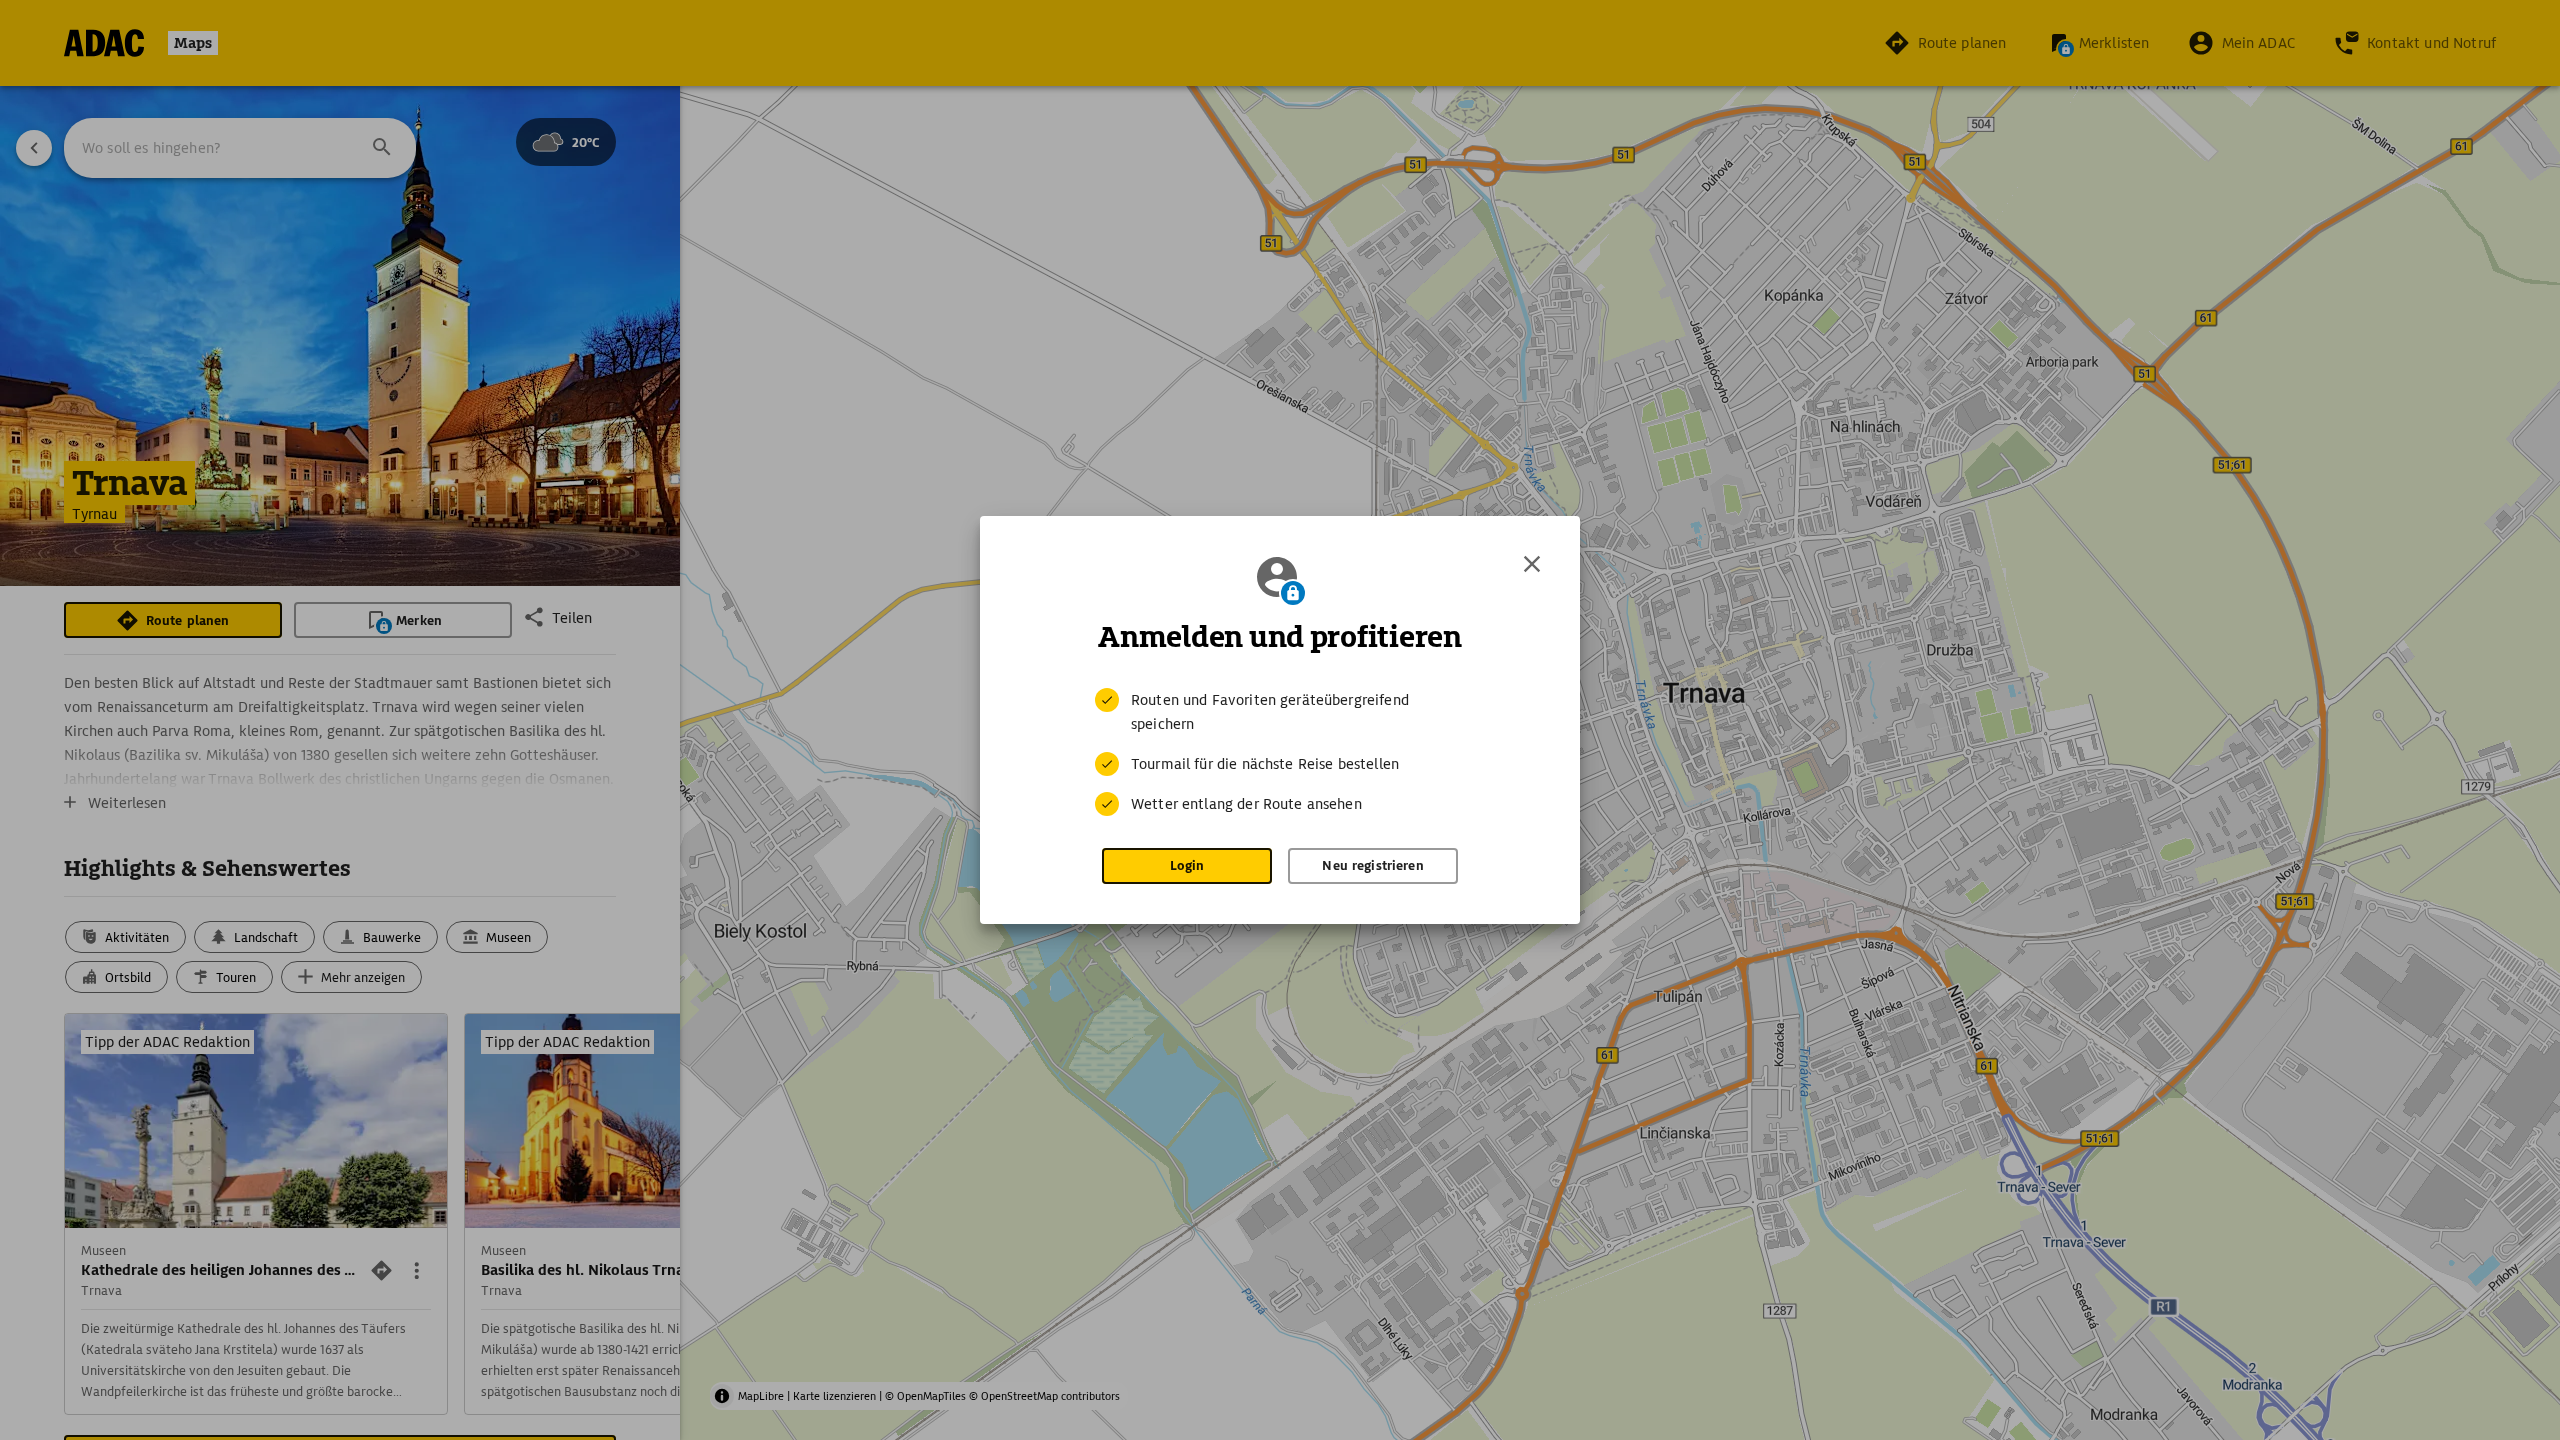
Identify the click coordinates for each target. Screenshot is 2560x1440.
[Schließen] (1532, 564)
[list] (1280, 752)
